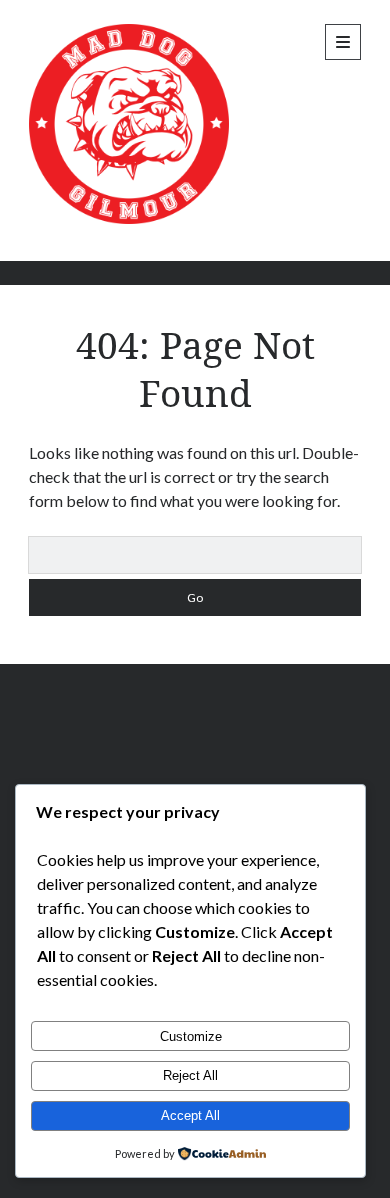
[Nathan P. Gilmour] (129, 219)
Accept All (190, 1115)
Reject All (190, 1075)
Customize (191, 1036)
